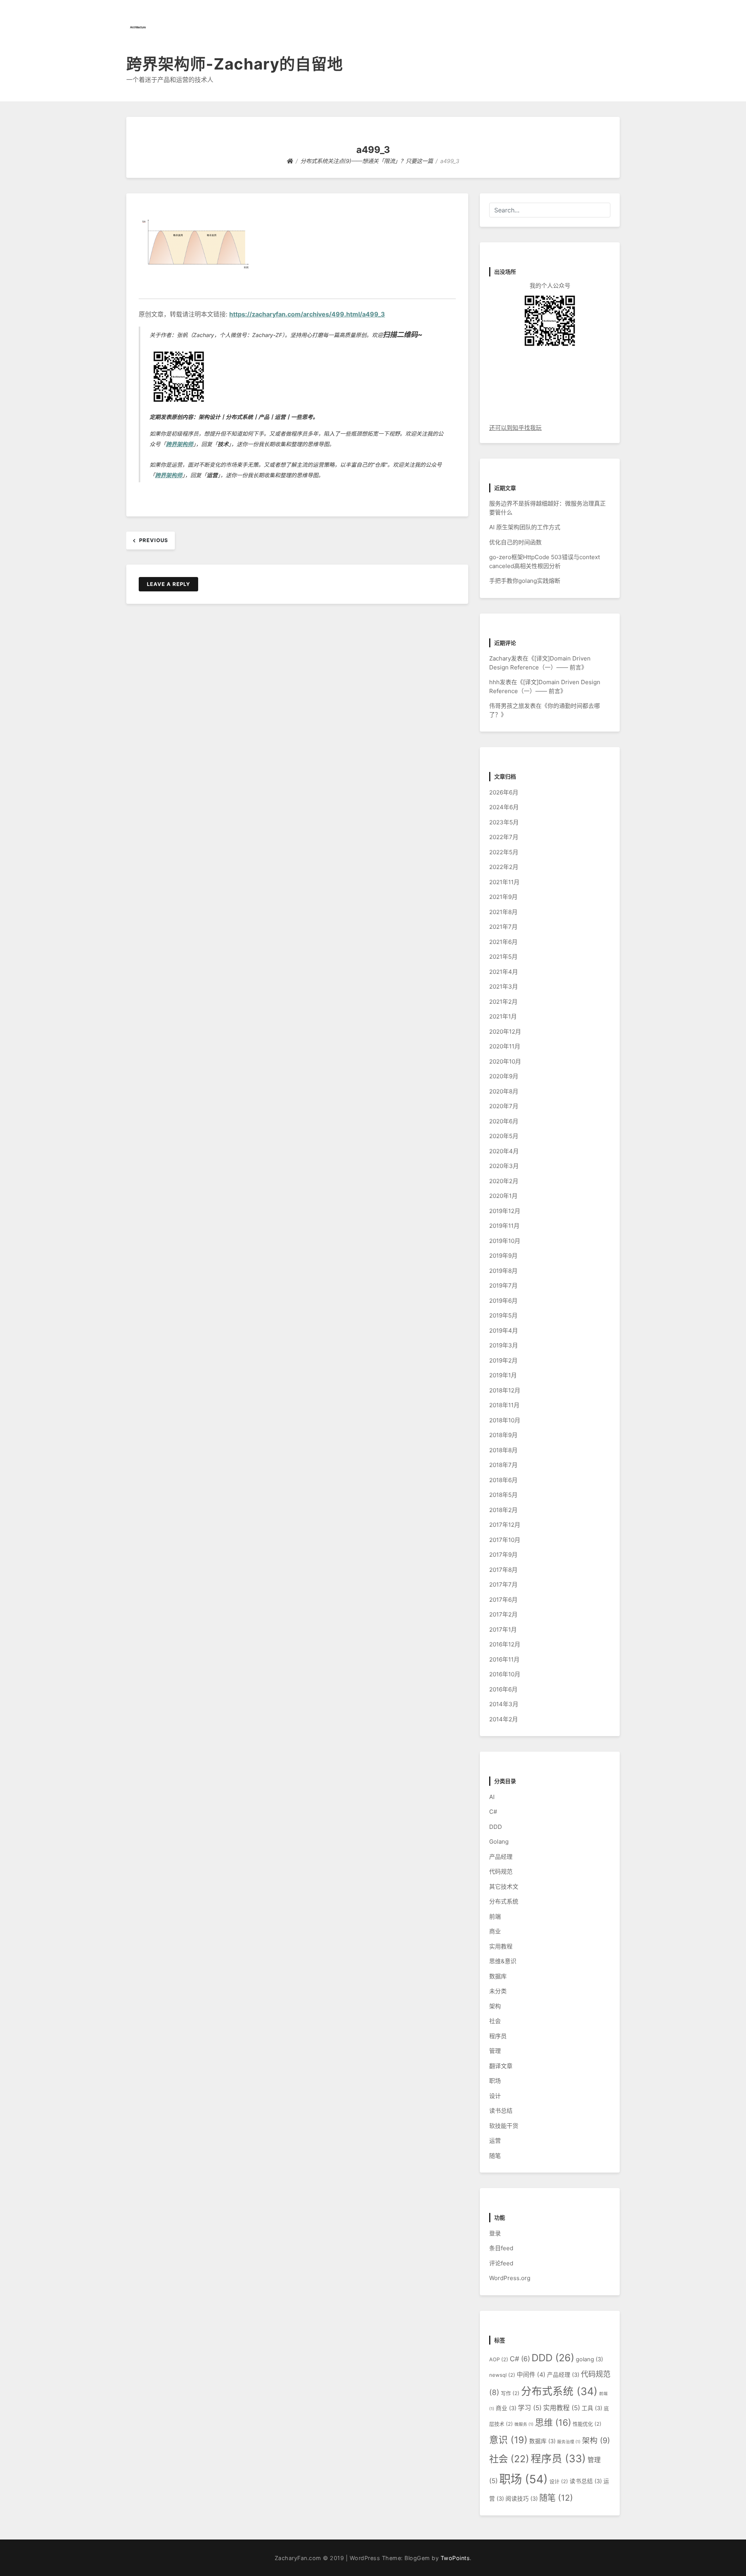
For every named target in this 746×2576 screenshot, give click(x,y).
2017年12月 (505, 1525)
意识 (508, 2440)
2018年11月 (504, 1405)
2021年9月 (503, 897)
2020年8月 (504, 1091)
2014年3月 (504, 1704)
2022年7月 (504, 837)
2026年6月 (504, 792)
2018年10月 (505, 1420)
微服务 (524, 2424)
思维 (553, 2422)
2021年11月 (504, 882)
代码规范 (501, 1871)
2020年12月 (505, 1032)
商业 (495, 1931)
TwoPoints (455, 2558)
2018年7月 (503, 1465)
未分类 (498, 1991)
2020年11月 (505, 1046)
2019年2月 (503, 1360)
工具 (592, 2408)
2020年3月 (504, 1166)
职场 (495, 2081)
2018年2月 (503, 1510)
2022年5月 (504, 852)
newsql (502, 2375)
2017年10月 (505, 1540)
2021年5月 (503, 957)
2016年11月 (504, 1659)
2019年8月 (503, 1271)
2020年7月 (504, 1106)
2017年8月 (503, 1570)
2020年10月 (505, 1061)
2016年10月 (505, 1674)
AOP (499, 2359)
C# (493, 1812)
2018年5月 (503, 1495)
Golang (499, 1842)
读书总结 (501, 2111)
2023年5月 (504, 822)
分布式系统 (504, 1901)
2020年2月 (504, 1181)
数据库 (498, 1976)
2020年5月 (504, 1136)
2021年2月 (503, 1002)
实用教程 (501, 1946)
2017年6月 (503, 1600)
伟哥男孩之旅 (507, 706)
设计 (495, 2096)
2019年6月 (503, 1301)
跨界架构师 (180, 444)
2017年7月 (503, 1584)
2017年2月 (503, 1614)
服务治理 (569, 2442)
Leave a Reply (168, 584)
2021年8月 (503, 912)
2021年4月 (504, 972)
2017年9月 (503, 1555)
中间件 (531, 2375)
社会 (495, 2021)
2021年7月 (503, 927)
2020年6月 (504, 1121)
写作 (510, 2393)
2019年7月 (503, 1285)
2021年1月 (503, 1016)
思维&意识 (503, 1961)
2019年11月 (504, 1226)
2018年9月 (503, 1435)
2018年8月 (503, 1450)
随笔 (495, 2156)
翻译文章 (501, 2066)
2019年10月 (505, 1241)
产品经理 (501, 1857)
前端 (495, 1916)
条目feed (501, 2248)
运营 (495, 2141)
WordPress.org (510, 2278)
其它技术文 (504, 1887)
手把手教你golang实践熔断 (525, 581)
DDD (496, 1827)
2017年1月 (503, 1630)
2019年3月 (504, 1345)
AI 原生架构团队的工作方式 (525, 527)
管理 (495, 2051)
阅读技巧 (522, 2499)
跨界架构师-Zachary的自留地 (235, 64)
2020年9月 (504, 1076)
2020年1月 (503, 1196)
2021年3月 (504, 986)
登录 (495, 2233)
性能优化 (587, 2424)
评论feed (501, 2263)
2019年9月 (503, 1256)
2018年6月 (503, 1480)
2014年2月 (504, 1719)
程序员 (498, 2036)
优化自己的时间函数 (515, 542)
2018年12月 (505, 1390)
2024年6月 (504, 807)
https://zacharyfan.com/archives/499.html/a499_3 (307, 314)
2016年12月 (505, 1644)
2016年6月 (503, 1689)
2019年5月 (503, 1315)
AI (492, 1797)
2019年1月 (503, 1375)
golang (589, 2359)
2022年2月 (504, 867)
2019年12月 (505, 1211)
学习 (530, 2408)
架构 (495, 2006)
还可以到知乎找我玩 (515, 428)
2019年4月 (504, 1331)
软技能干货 (504, 2126)
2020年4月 (504, 1151)
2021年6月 (503, 942)
